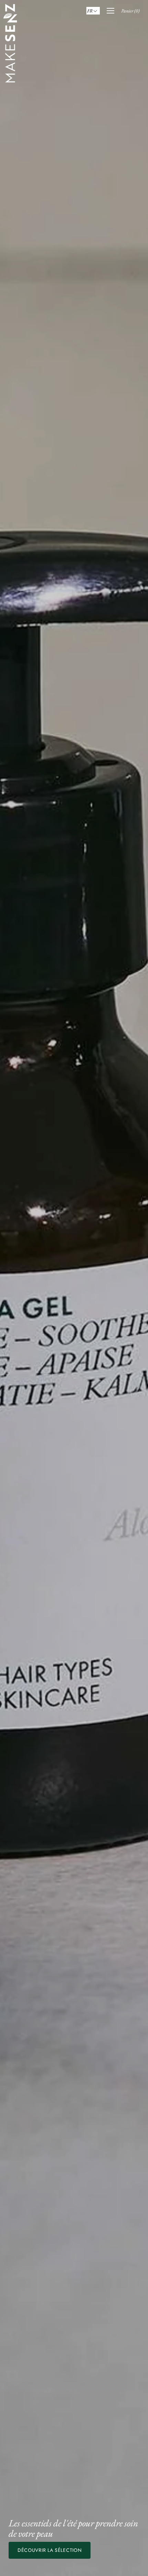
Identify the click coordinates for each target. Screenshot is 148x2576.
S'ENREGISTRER (74, 1332)
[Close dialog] (134, 1235)
